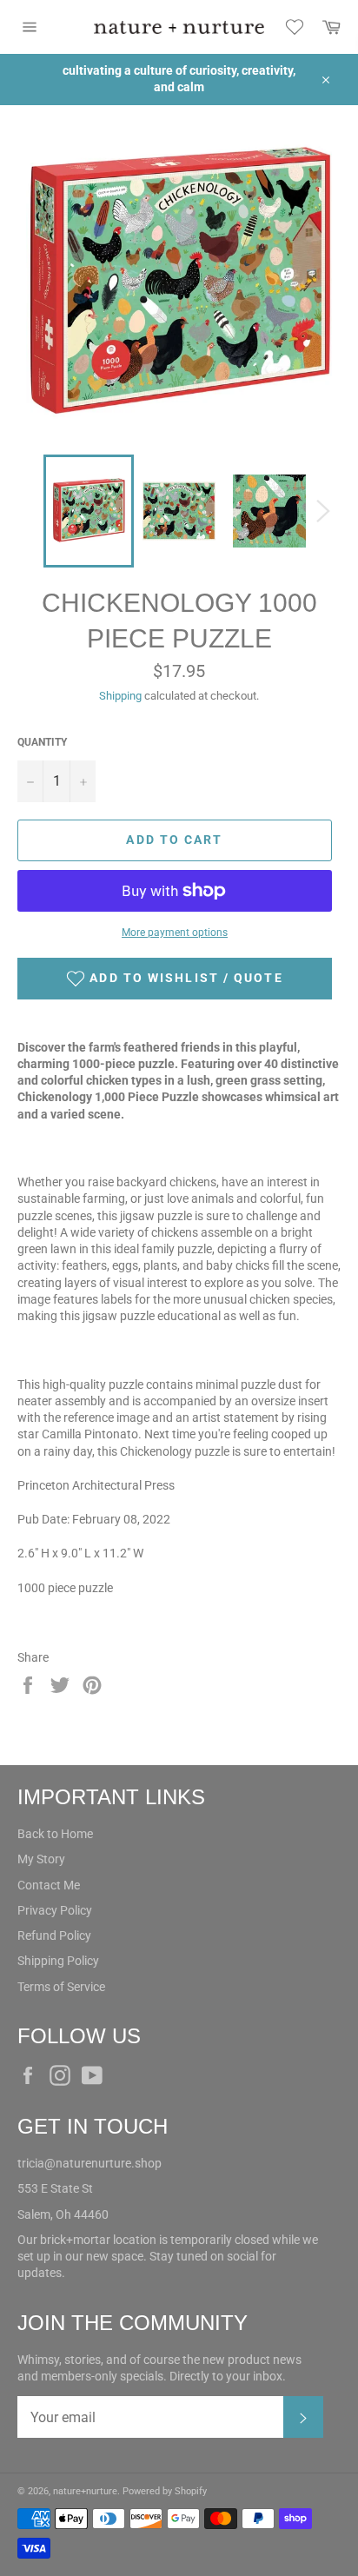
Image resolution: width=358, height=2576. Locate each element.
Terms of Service (61, 1987)
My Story (41, 1859)
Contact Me (49, 1885)
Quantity (42, 742)
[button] (175, 979)
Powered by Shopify (165, 2491)
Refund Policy (54, 1935)
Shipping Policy (58, 1961)
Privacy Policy (55, 1910)
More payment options (175, 933)
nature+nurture (85, 2491)
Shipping (120, 696)
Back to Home (55, 1834)
